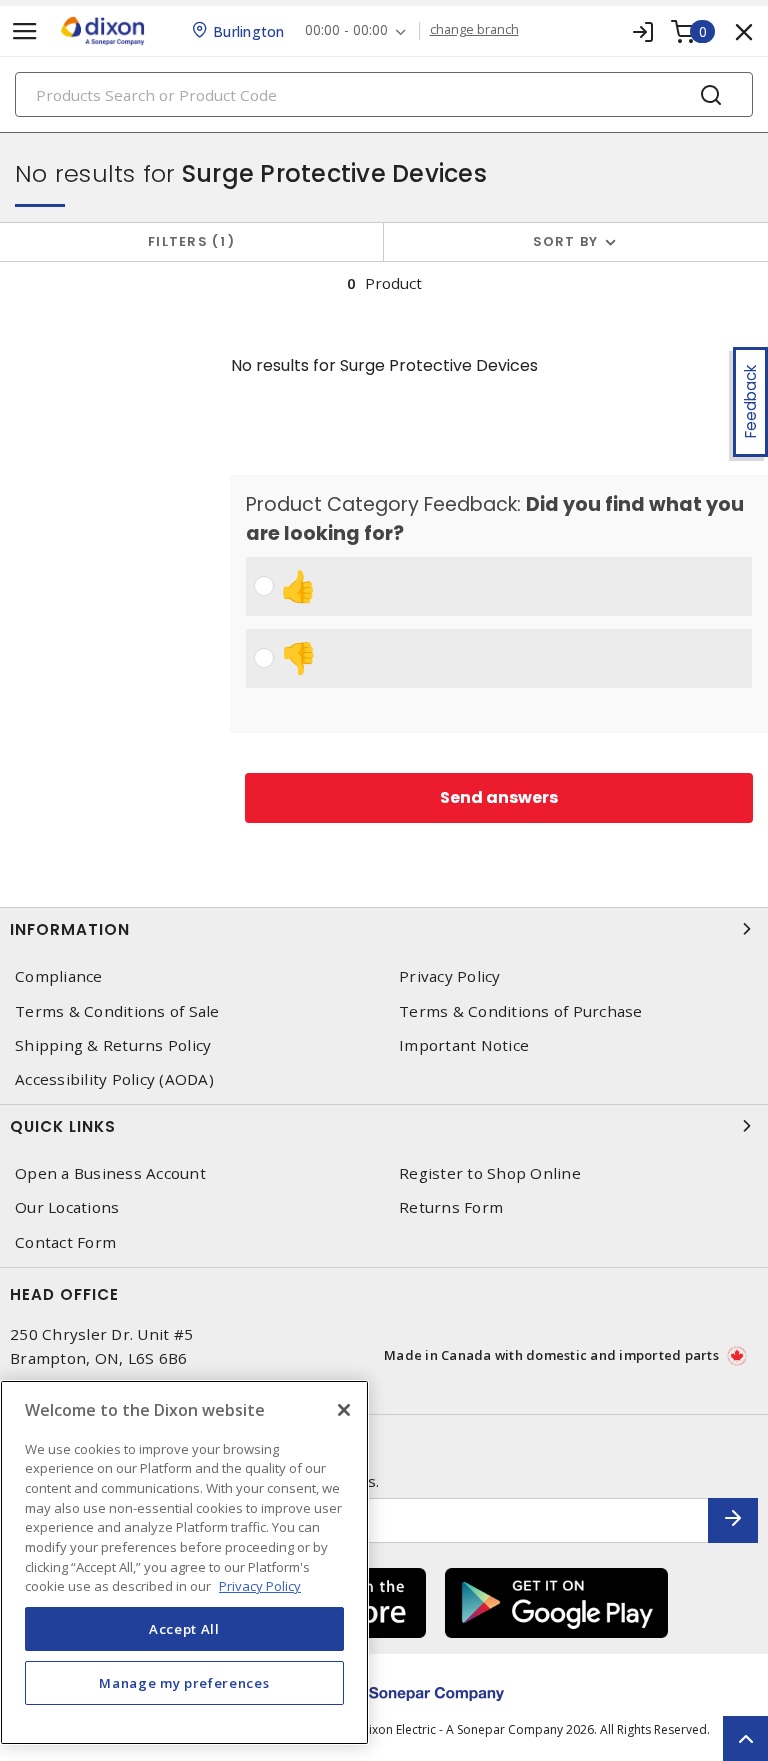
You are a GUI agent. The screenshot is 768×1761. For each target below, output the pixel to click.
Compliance (59, 976)
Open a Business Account (110, 1173)
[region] (184, 1562)
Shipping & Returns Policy (113, 1045)
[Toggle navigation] (25, 31)
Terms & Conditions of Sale (117, 1011)
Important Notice (464, 1045)
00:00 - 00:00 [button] (346, 30)
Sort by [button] (566, 241)
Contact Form (65, 1242)
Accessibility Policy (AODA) (114, 1079)
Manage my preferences (184, 1683)
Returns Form (451, 1207)
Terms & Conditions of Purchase (521, 1011)
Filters (187, 241)
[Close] (344, 1410)
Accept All (184, 1629)
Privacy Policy (450, 976)
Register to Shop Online (490, 1173)
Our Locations (67, 1207)
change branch (474, 30)
